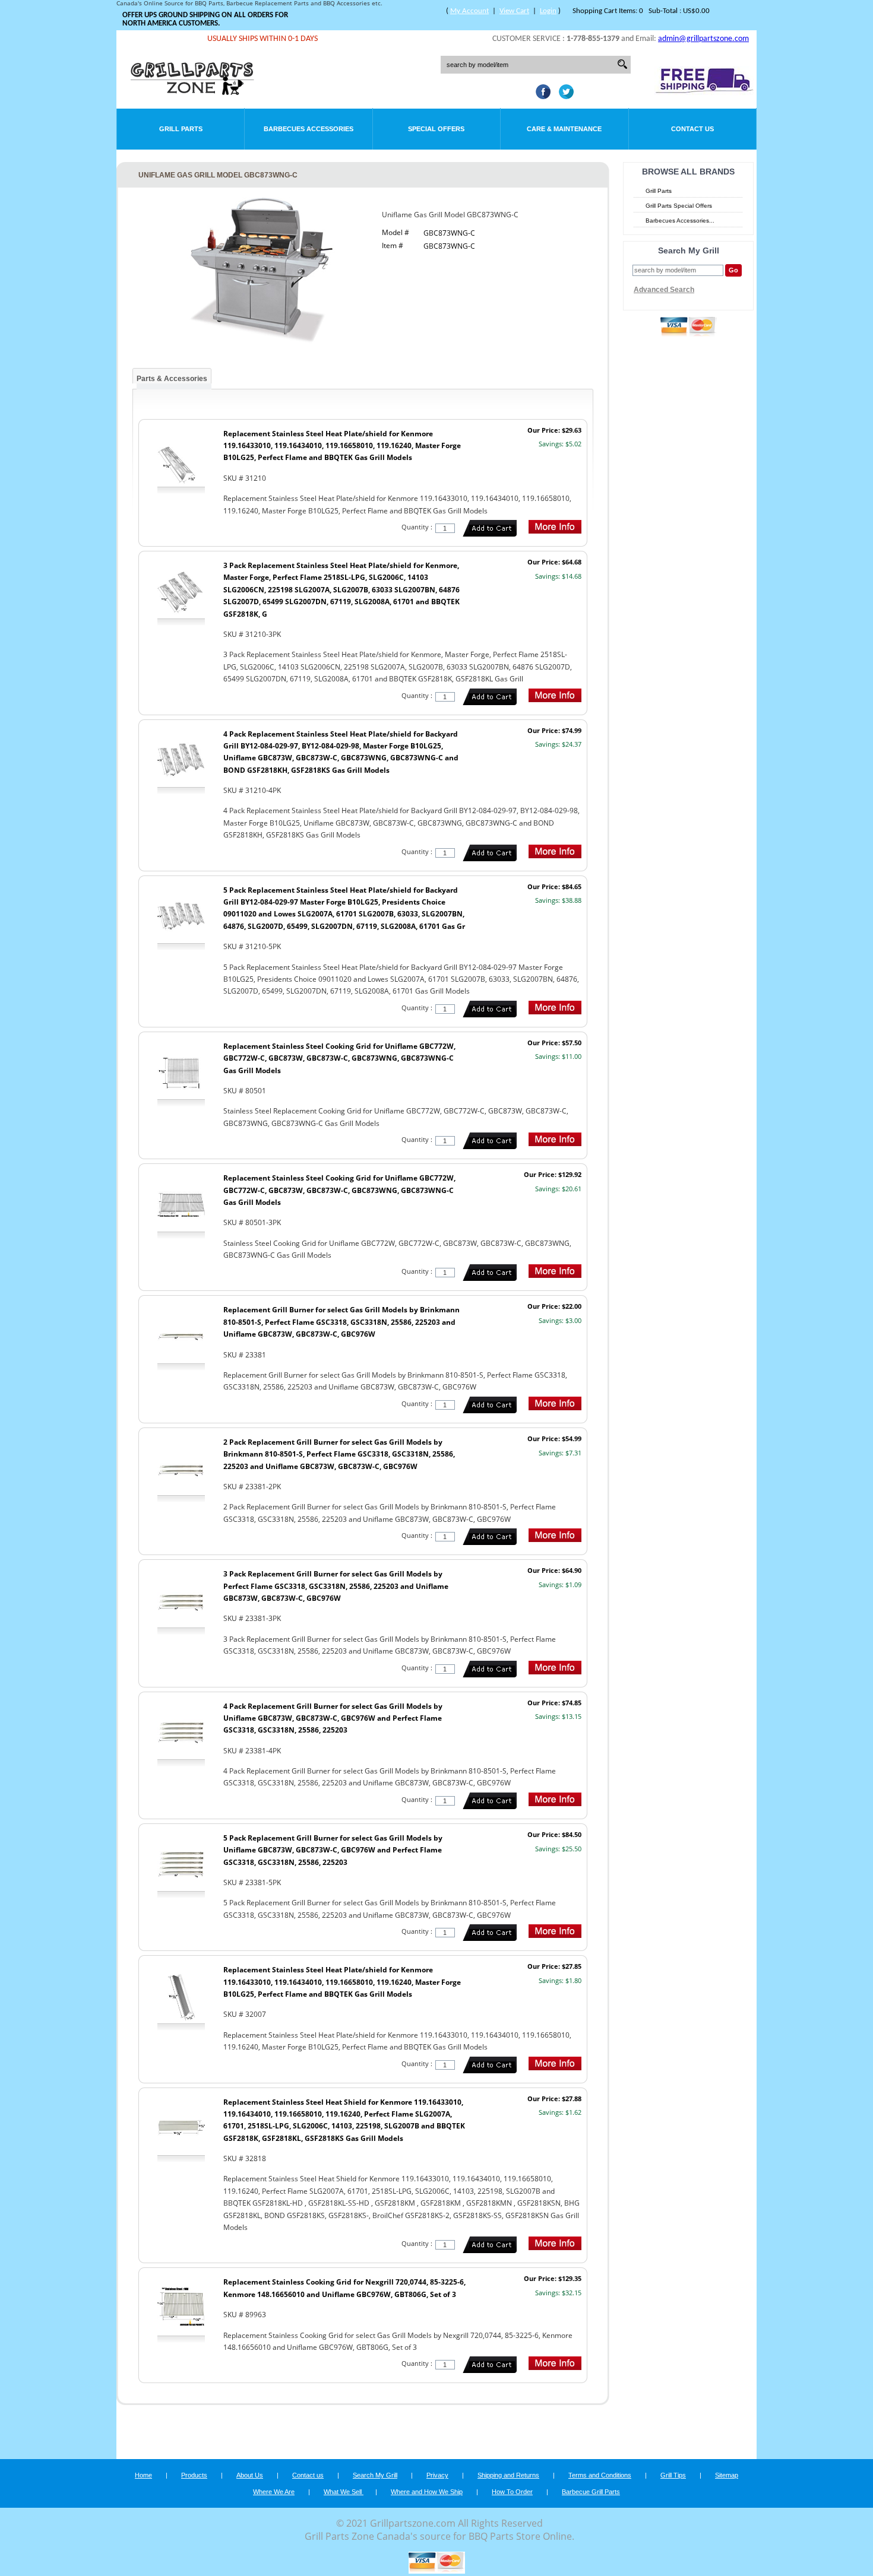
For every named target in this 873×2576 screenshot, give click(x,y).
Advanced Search (664, 290)
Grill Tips (673, 2475)
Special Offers (436, 129)
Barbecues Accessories (309, 129)
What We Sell (344, 2492)
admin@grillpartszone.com (703, 39)
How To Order (512, 2492)
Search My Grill (375, 2475)
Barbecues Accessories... (680, 221)
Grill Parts (181, 129)
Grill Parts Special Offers (679, 206)
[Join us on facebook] (540, 96)
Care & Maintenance (564, 129)
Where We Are (274, 2492)
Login (548, 11)
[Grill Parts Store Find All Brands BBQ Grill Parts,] (193, 92)
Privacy (437, 2475)
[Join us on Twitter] (563, 96)
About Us (250, 2475)
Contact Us (692, 129)
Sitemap (727, 2475)
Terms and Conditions (600, 2475)
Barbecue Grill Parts (591, 2492)
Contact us (308, 2475)
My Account (469, 11)
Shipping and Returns (508, 2475)
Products (194, 2475)
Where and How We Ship (427, 2492)
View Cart (514, 11)
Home (143, 2475)
